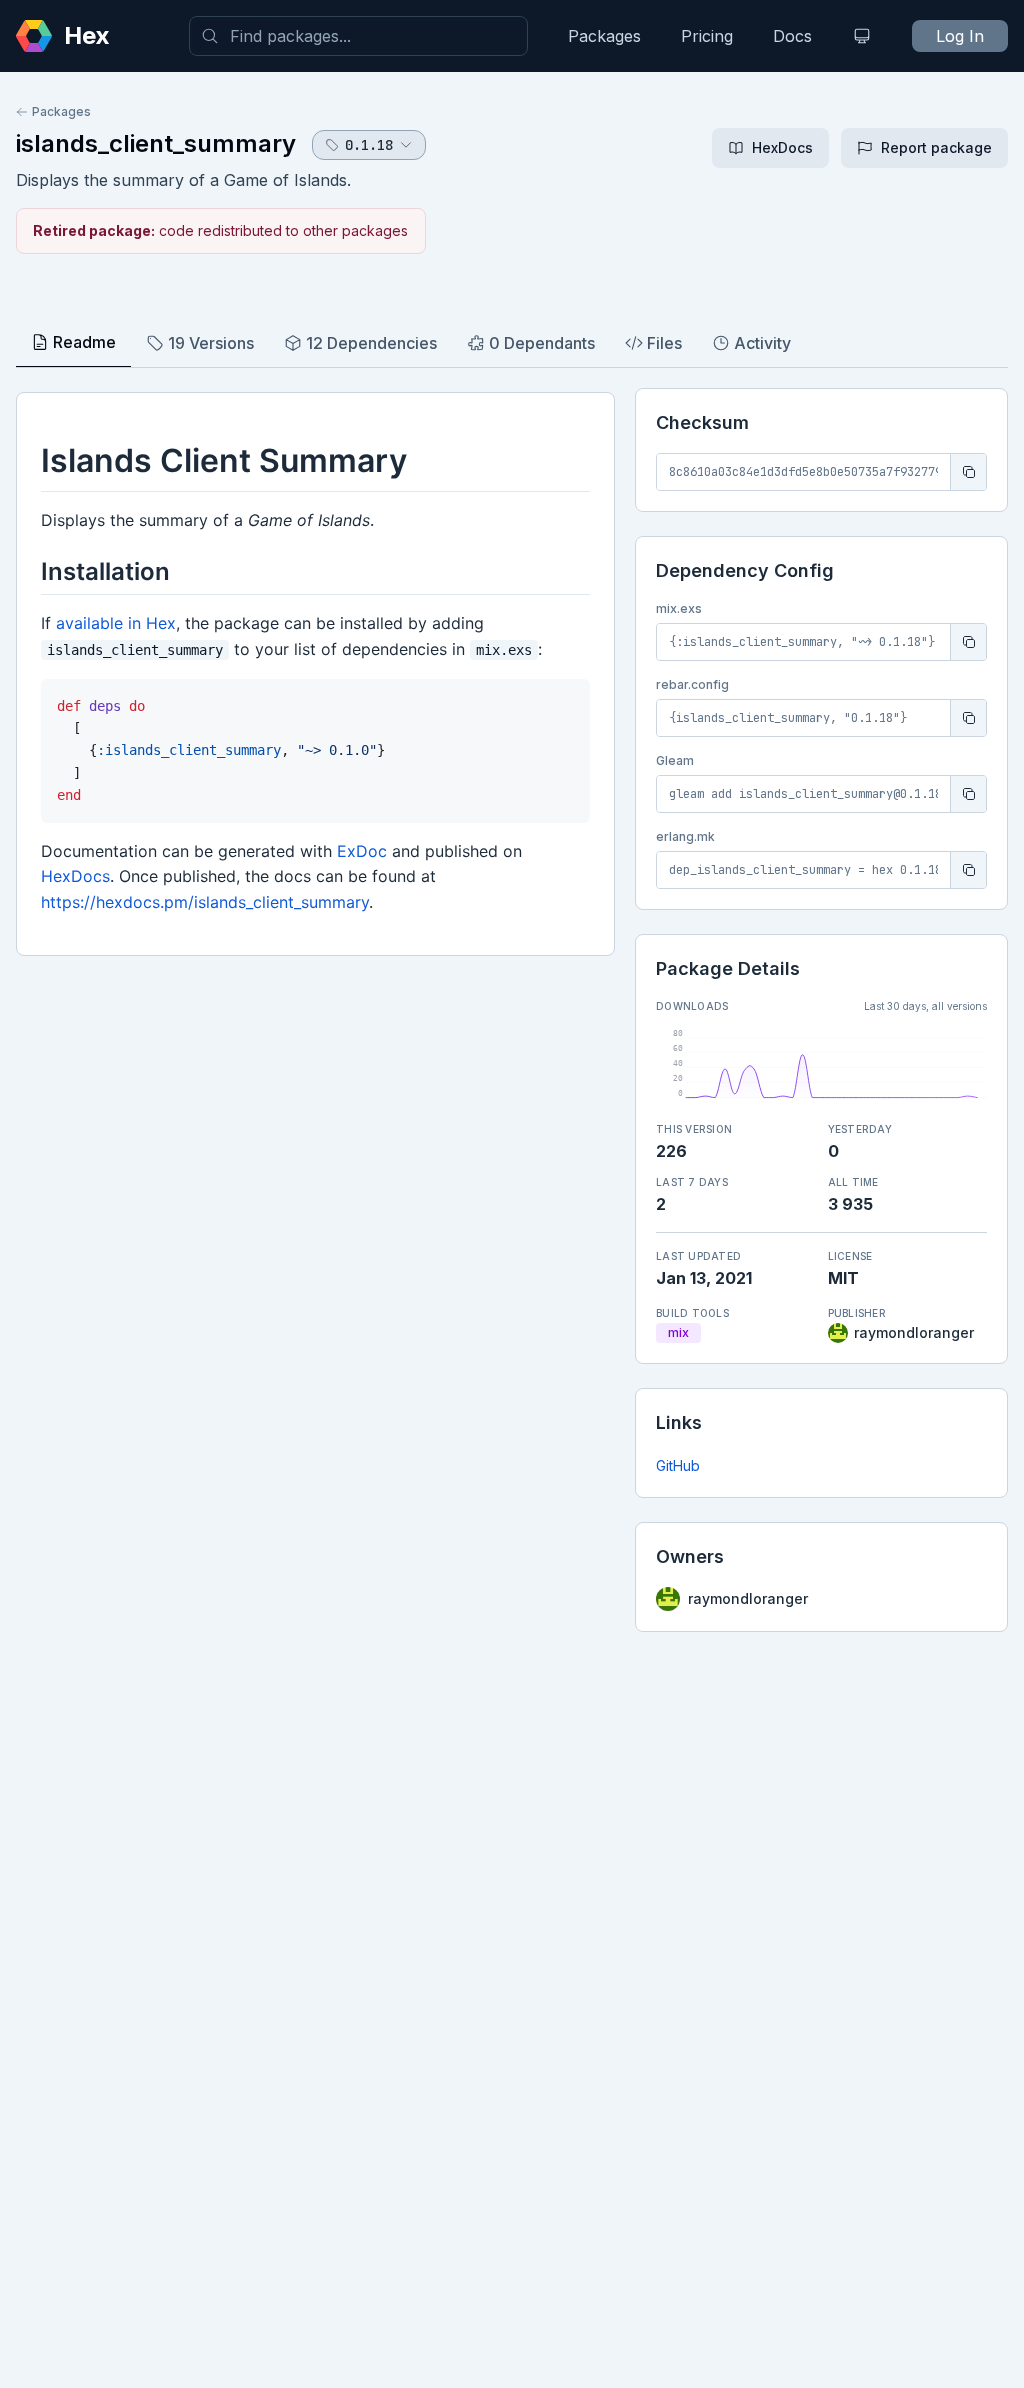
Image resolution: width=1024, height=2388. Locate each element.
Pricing (707, 36)
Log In (960, 36)
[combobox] (358, 36)
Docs (792, 36)
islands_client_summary (156, 143)
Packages (604, 36)
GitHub (678, 1465)
